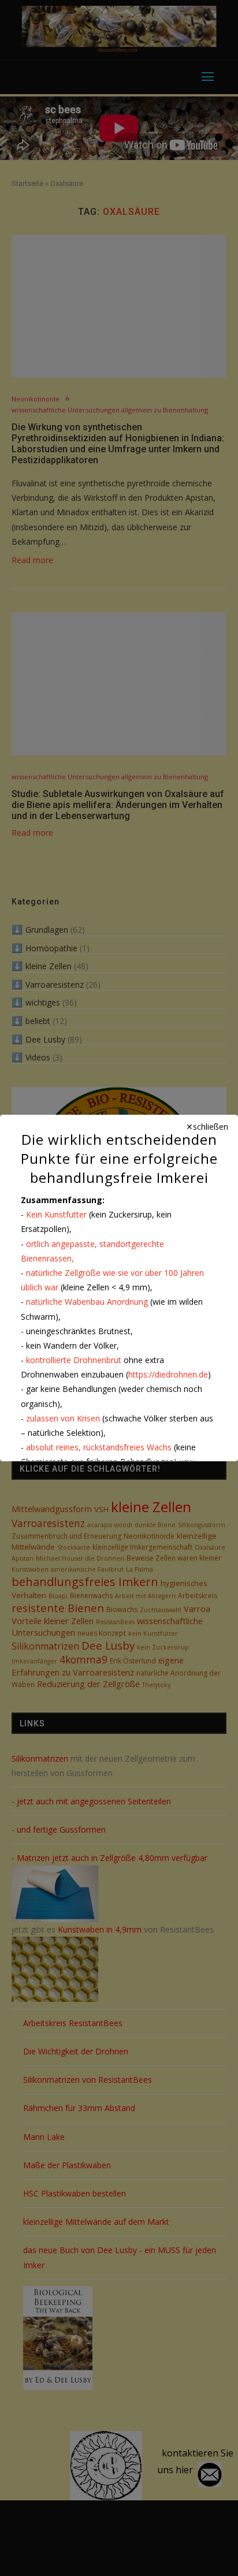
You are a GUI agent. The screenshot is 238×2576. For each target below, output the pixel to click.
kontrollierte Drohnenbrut (74, 1360)
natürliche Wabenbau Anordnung (87, 1302)
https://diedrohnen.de (168, 1374)
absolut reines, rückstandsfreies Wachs (99, 1447)
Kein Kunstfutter (56, 1214)
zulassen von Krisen (63, 1418)
